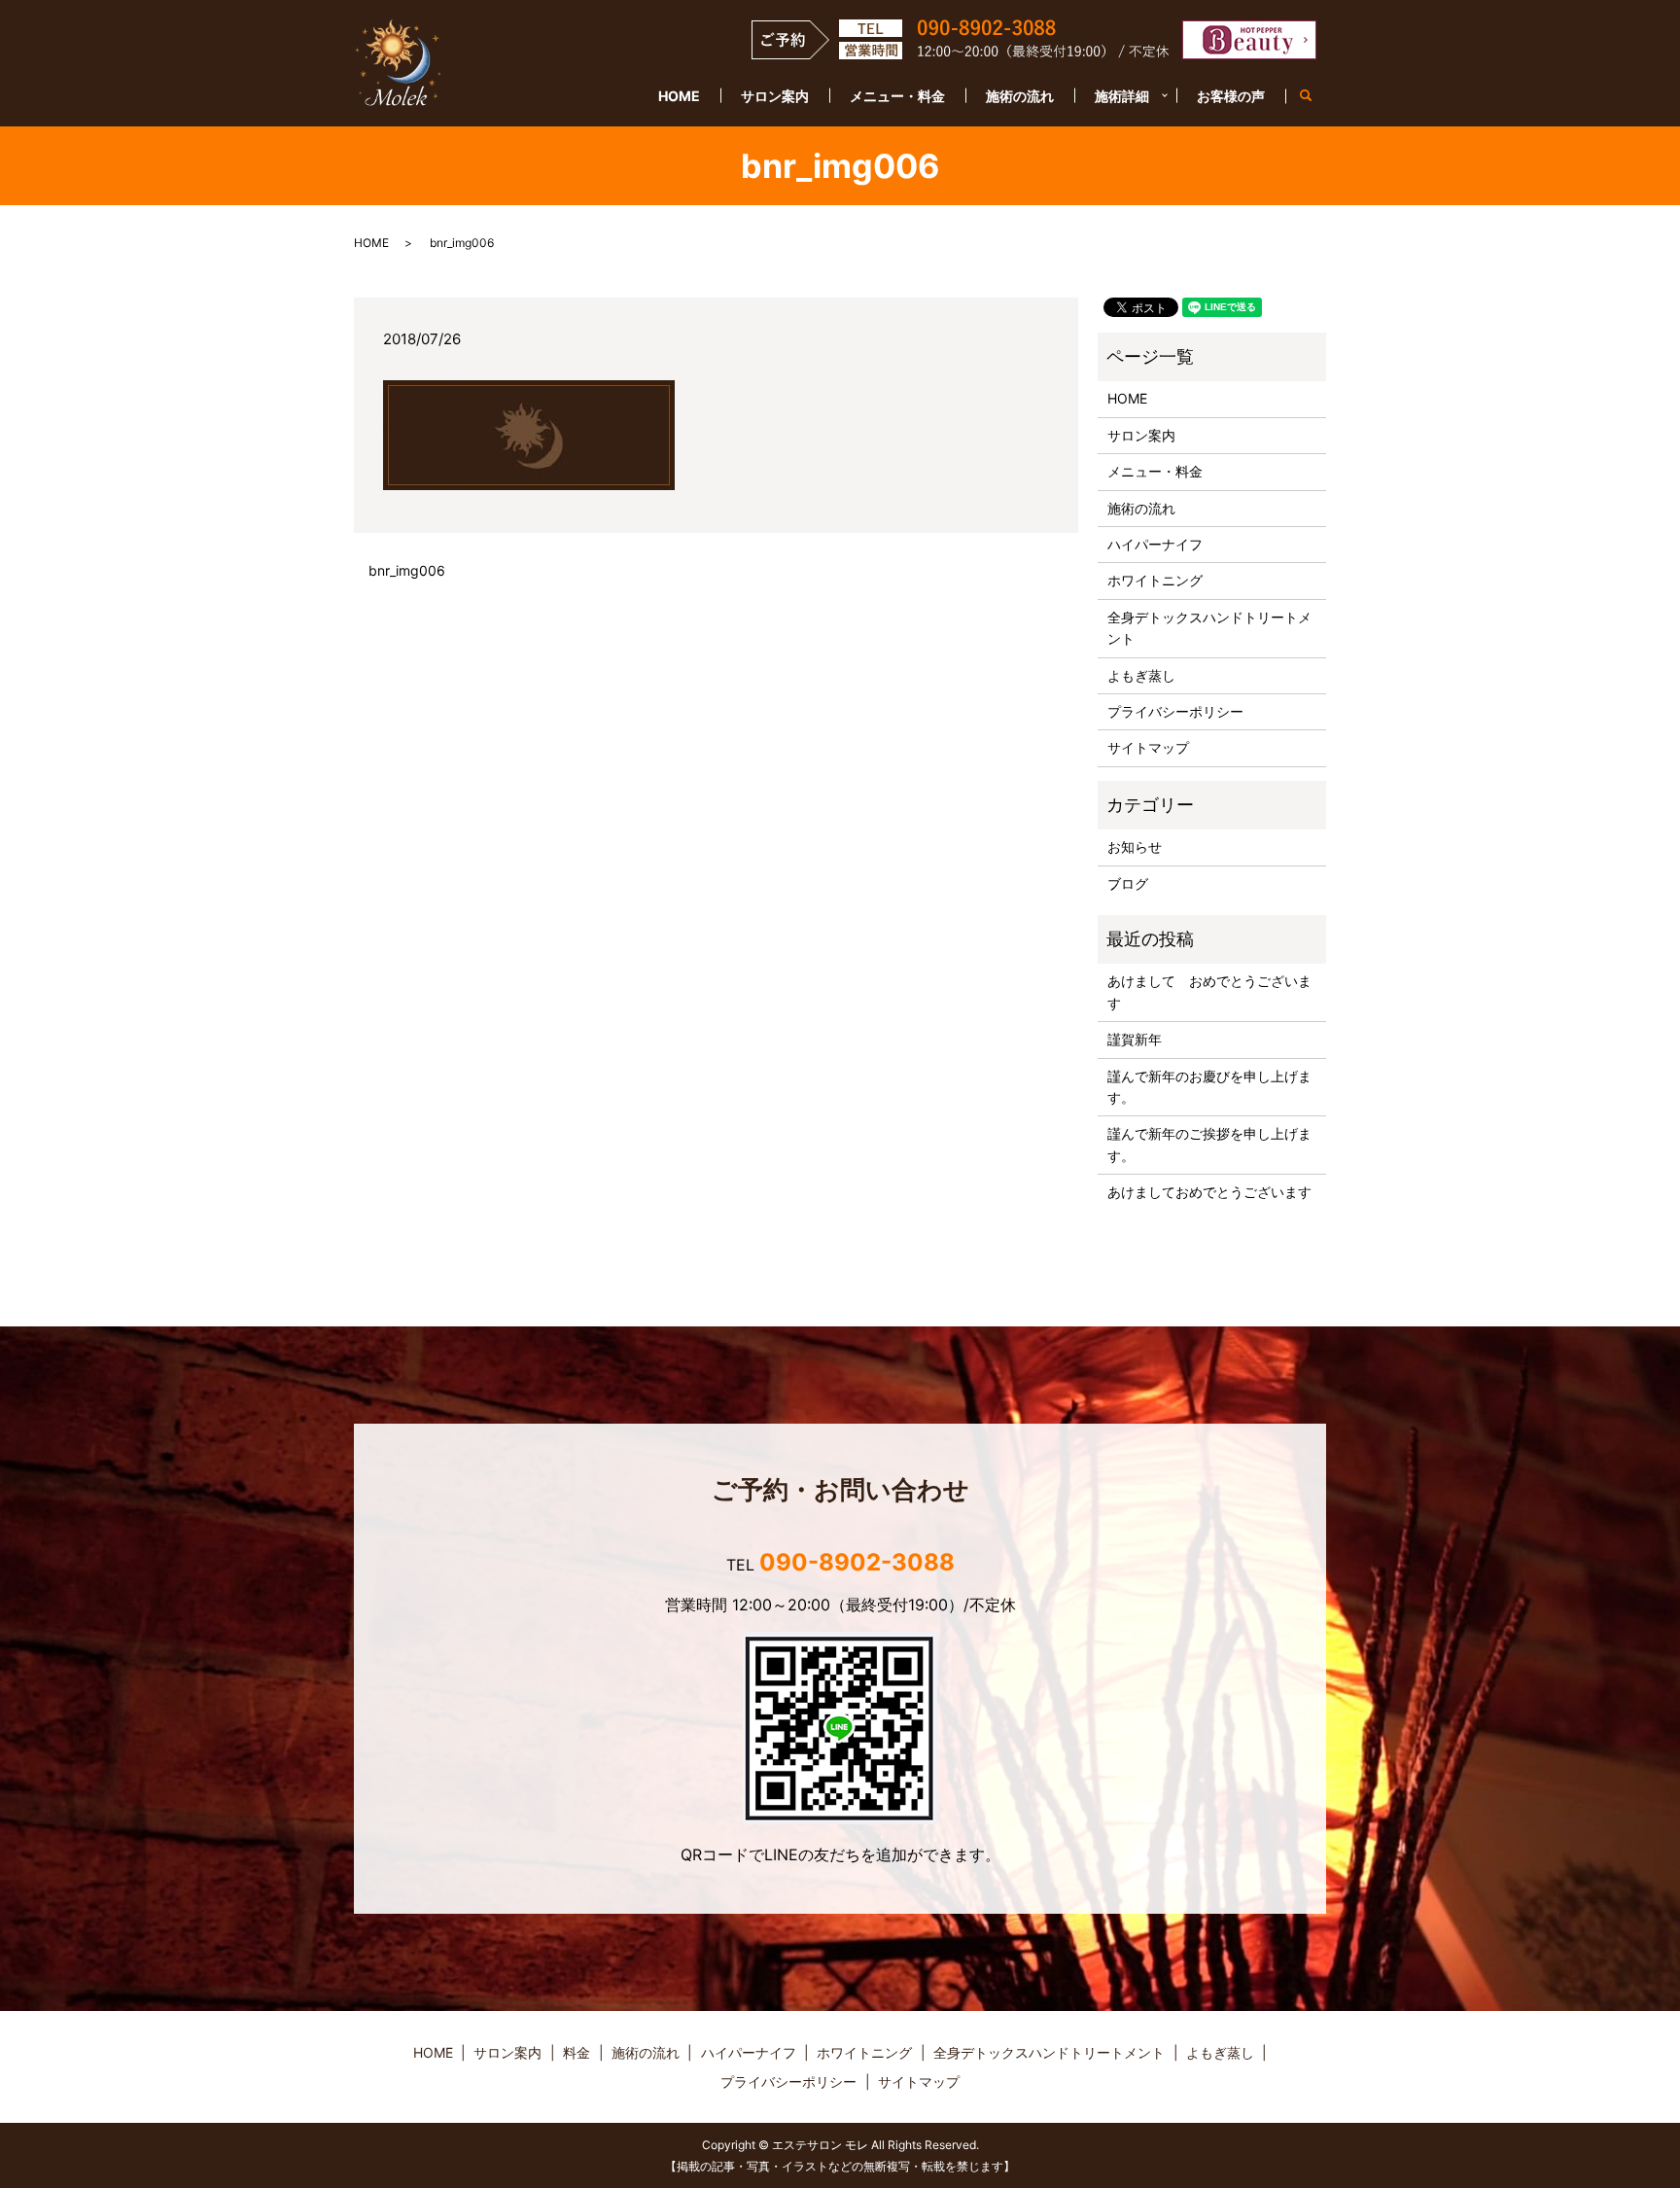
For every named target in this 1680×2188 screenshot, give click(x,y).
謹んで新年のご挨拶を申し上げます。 (1209, 1144)
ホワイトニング (1155, 580)
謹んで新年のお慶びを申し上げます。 (1209, 1087)
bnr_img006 (407, 570)
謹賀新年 (1135, 1039)
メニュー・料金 (897, 96)
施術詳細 (1122, 96)
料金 (577, 2052)
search (1316, 97)
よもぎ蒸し (1141, 675)
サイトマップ (1148, 747)
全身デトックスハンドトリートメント (1209, 628)
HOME (679, 96)
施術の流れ (1020, 96)
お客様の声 (1231, 96)
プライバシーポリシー (1175, 711)
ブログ (1128, 883)
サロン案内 (775, 96)
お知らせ (1135, 847)
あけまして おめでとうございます (1209, 991)
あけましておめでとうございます (1209, 1192)
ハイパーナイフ (1155, 544)
